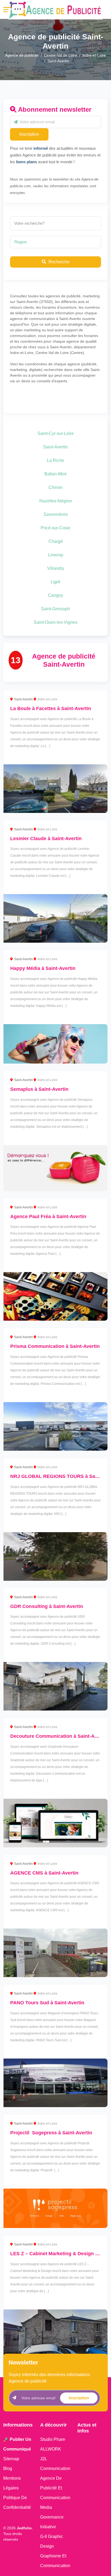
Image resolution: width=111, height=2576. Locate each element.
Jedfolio (24, 2528)
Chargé (56, 541)
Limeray (56, 555)
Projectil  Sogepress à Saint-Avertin (51, 2133)
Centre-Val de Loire (60, 55)
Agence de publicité (22, 55)
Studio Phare (53, 2439)
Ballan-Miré (55, 474)
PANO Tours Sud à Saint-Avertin (47, 2003)
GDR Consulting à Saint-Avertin (47, 1606)
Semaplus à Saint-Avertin (39, 1089)
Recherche (58, 262)
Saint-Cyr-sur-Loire (56, 433)
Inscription (29, 134)
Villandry (56, 568)
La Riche (55, 460)
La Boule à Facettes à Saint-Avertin (51, 708)
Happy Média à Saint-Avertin (43, 968)
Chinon (55, 487)
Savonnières (55, 514)
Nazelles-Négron (56, 501)
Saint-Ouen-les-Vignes (55, 622)
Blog (8, 2468)
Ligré (55, 582)
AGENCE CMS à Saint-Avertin (44, 1873)
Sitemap (11, 2459)
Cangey (55, 595)
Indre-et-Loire (94, 55)
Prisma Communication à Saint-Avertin (55, 1346)
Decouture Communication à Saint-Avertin (59, 1736)
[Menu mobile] (7, 10)
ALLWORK (51, 2449)
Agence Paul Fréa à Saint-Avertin (48, 1217)
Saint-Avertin (55, 447)
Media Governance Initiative (52, 2517)
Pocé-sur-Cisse (55, 528)
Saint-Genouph (55, 609)
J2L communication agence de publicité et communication (55, 2478)
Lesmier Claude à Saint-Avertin (46, 839)
